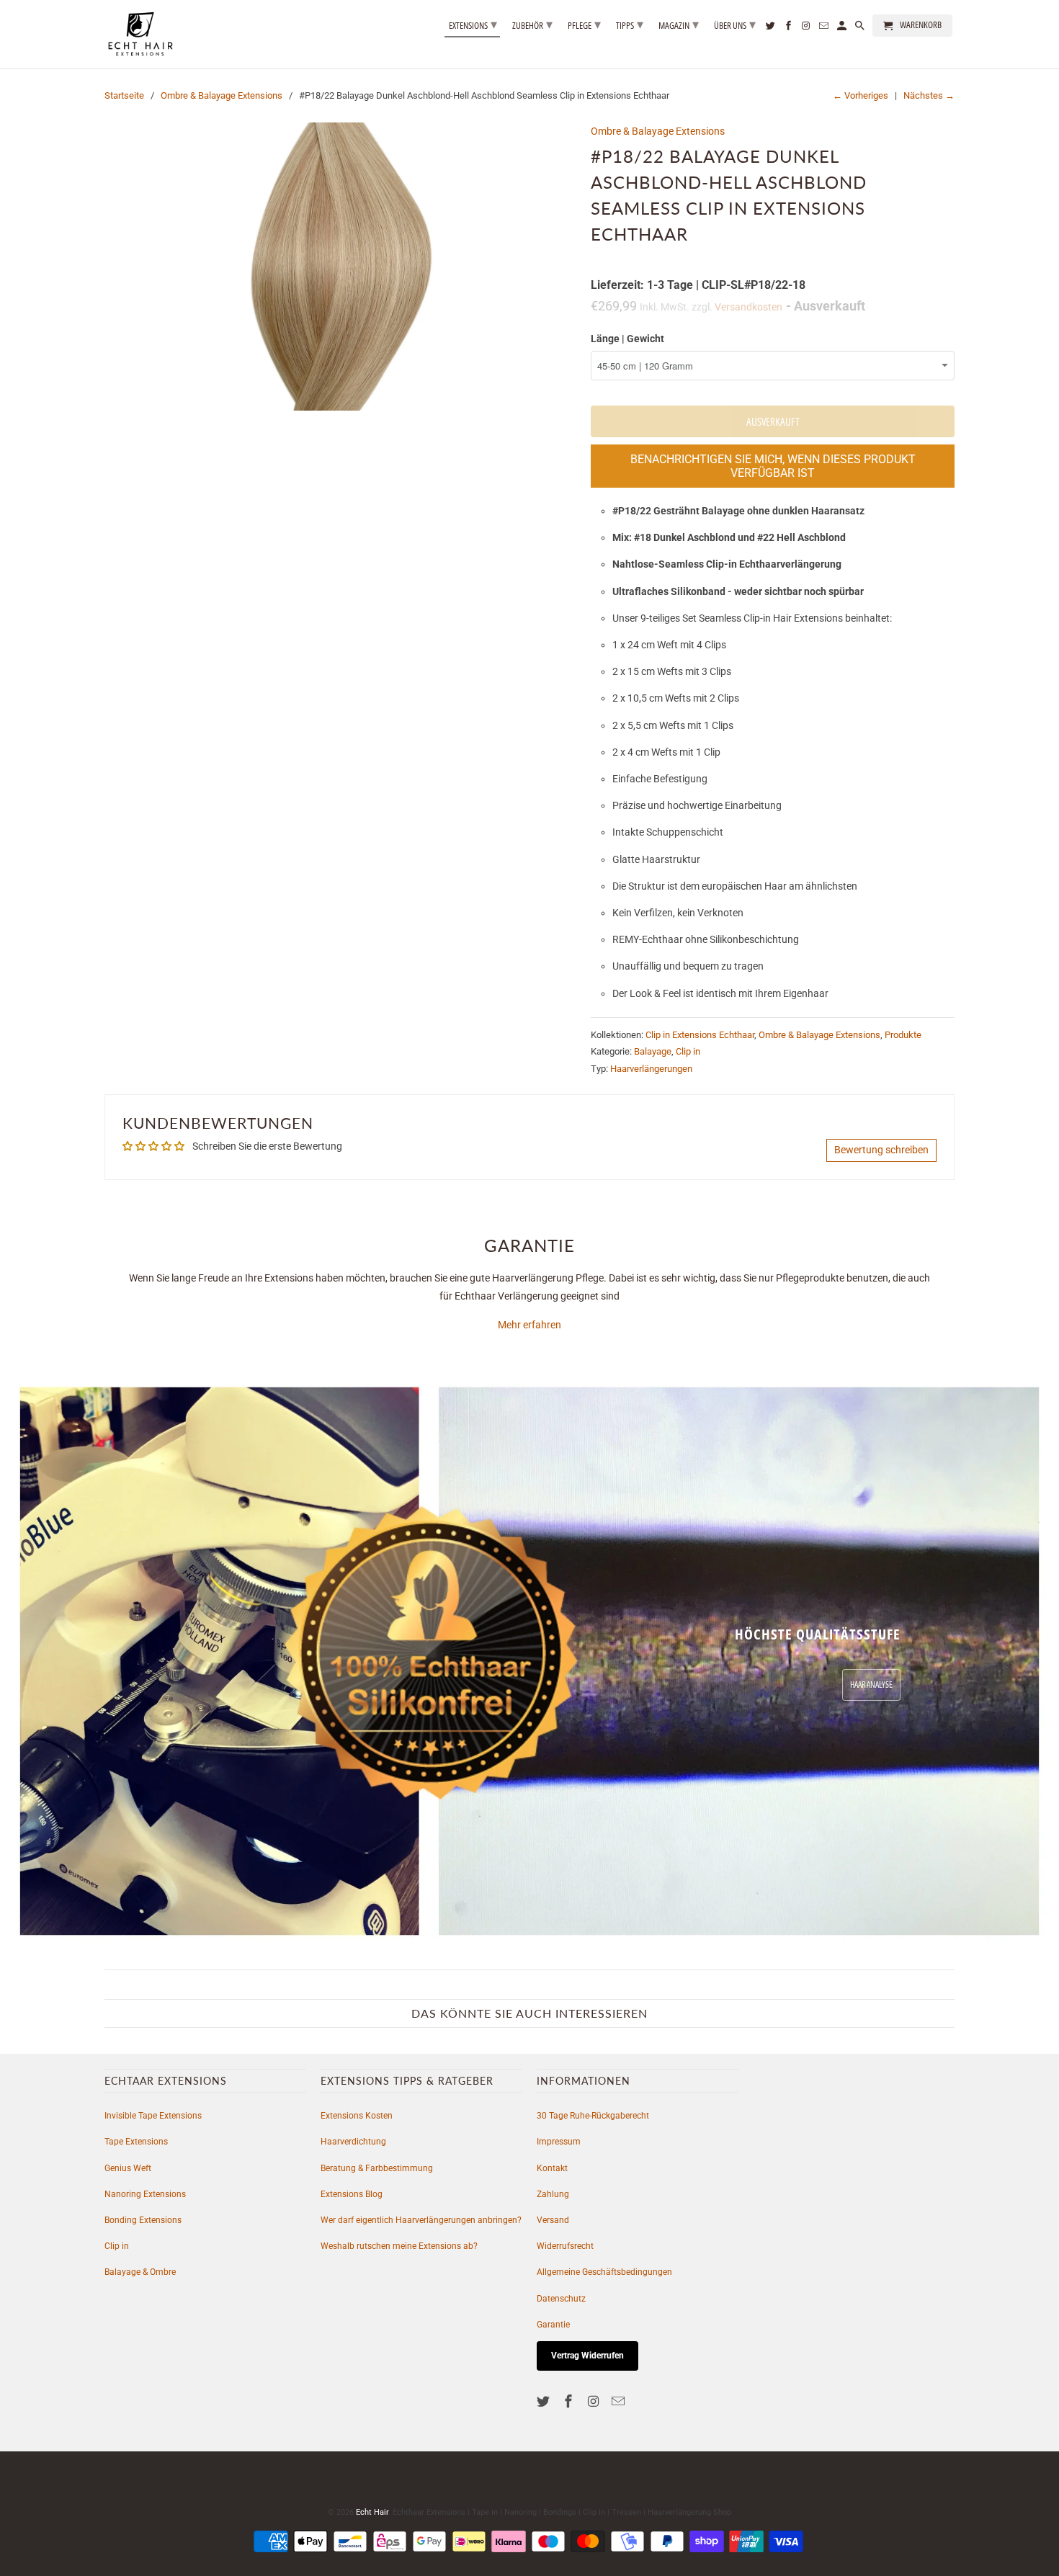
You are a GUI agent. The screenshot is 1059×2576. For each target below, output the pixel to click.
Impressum (559, 2142)
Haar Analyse (871, 1685)
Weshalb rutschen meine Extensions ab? (399, 2246)
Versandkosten (749, 307)
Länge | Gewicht (627, 339)
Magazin (679, 24)
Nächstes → (929, 95)
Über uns (735, 24)
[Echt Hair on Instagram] (595, 2401)
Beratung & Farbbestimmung (377, 2168)
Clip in (688, 1051)
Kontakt (552, 2168)
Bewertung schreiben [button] (881, 1150)
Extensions (473, 24)
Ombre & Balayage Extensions (222, 95)
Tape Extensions (136, 2142)
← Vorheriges (861, 95)
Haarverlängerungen (651, 1069)
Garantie (553, 2325)
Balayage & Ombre (140, 2272)
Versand (553, 2220)
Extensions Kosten (357, 2116)
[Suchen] (861, 28)
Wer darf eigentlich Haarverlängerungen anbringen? (421, 2220)
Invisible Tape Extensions (153, 2116)
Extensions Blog (352, 2194)
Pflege (584, 24)
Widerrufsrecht (565, 2246)
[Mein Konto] (843, 28)
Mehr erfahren (529, 1325)
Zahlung (553, 2194)
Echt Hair (372, 2512)
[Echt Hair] (140, 34)
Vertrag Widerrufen (587, 2356)
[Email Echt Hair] (620, 2401)
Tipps (630, 24)
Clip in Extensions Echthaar (700, 1035)
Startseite (124, 95)
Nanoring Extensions (145, 2194)
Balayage (653, 1051)
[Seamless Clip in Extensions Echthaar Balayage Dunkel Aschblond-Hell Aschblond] (340, 267)
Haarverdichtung (353, 2142)
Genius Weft (128, 2168)
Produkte (903, 1035)
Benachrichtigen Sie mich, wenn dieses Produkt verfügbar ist (773, 466)
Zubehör (532, 24)
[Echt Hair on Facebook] (570, 2401)
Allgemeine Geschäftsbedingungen (604, 2272)
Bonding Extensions (143, 2220)
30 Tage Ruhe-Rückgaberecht (593, 2116)
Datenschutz (561, 2299)
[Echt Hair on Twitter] (545, 2401)
